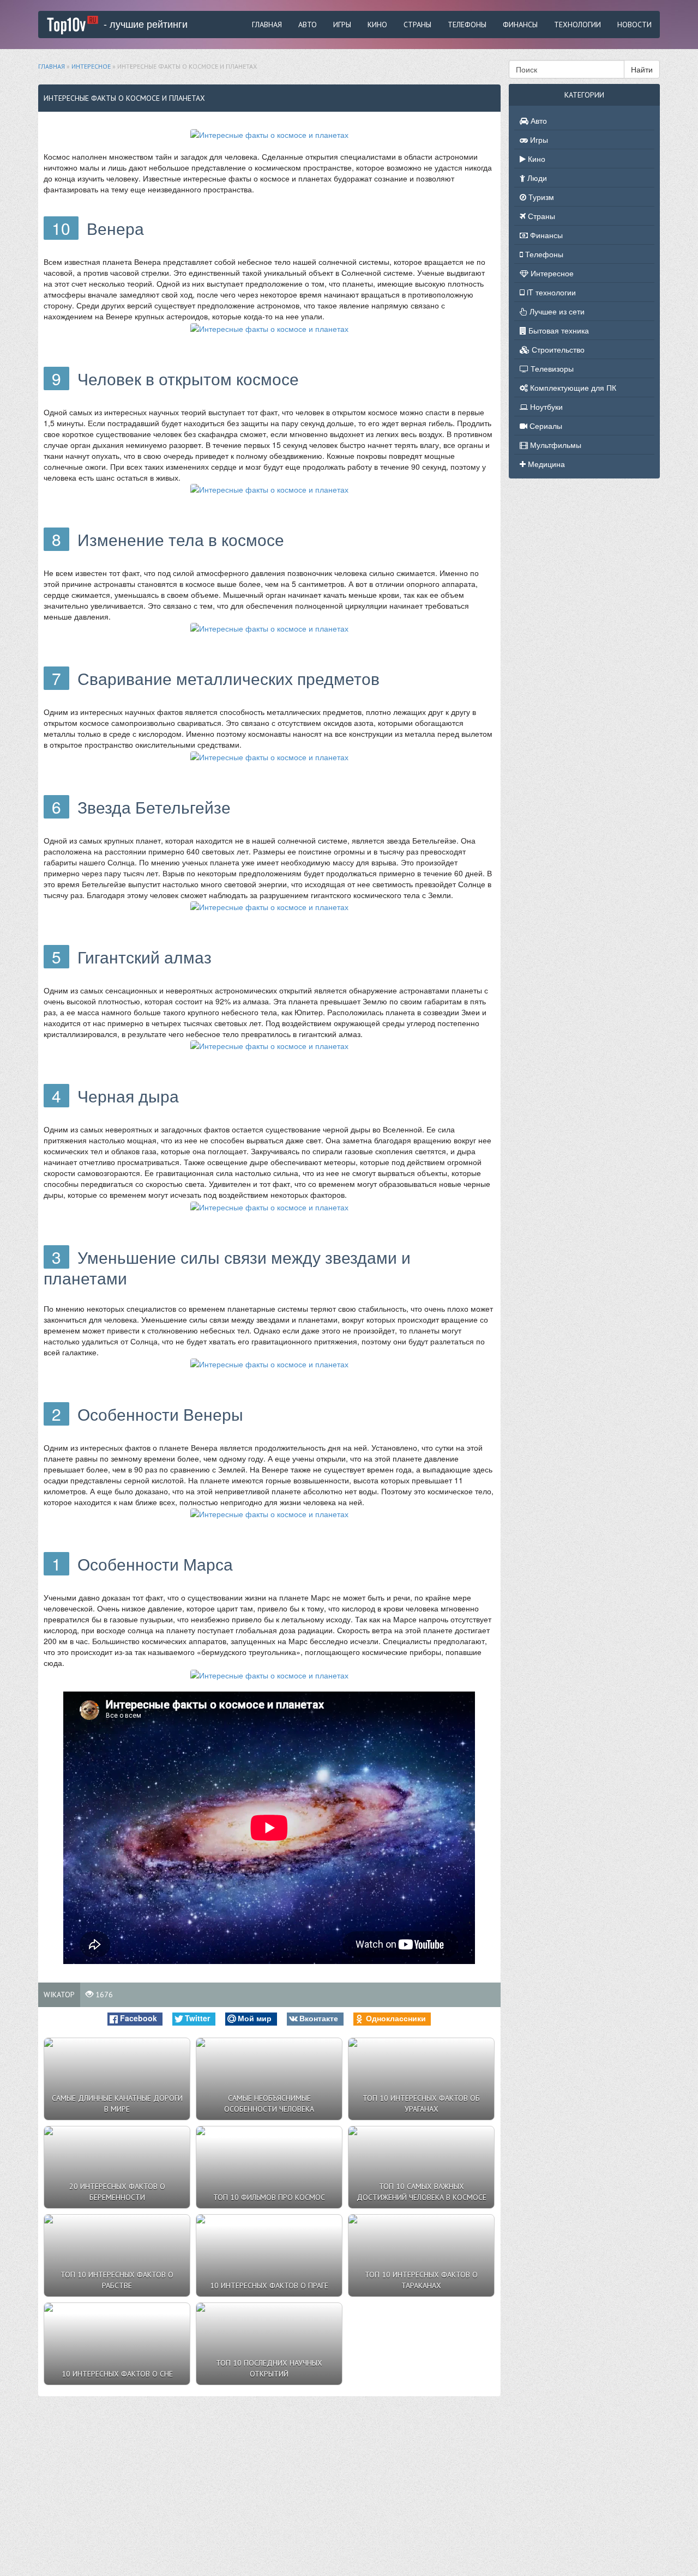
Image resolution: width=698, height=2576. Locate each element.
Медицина (545, 464)
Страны (417, 25)
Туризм (540, 197)
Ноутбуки (545, 407)
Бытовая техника (558, 330)
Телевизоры (551, 368)
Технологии (577, 25)
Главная (267, 25)
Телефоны (467, 25)
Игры (342, 25)
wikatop (59, 1995)
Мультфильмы (555, 445)
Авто (308, 25)
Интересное (551, 273)
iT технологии (550, 292)
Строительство (557, 349)
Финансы (520, 25)
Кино (377, 25)
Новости (634, 25)
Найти (642, 69)
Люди (536, 178)
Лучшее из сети (556, 311)
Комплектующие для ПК (572, 387)
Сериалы (545, 426)
